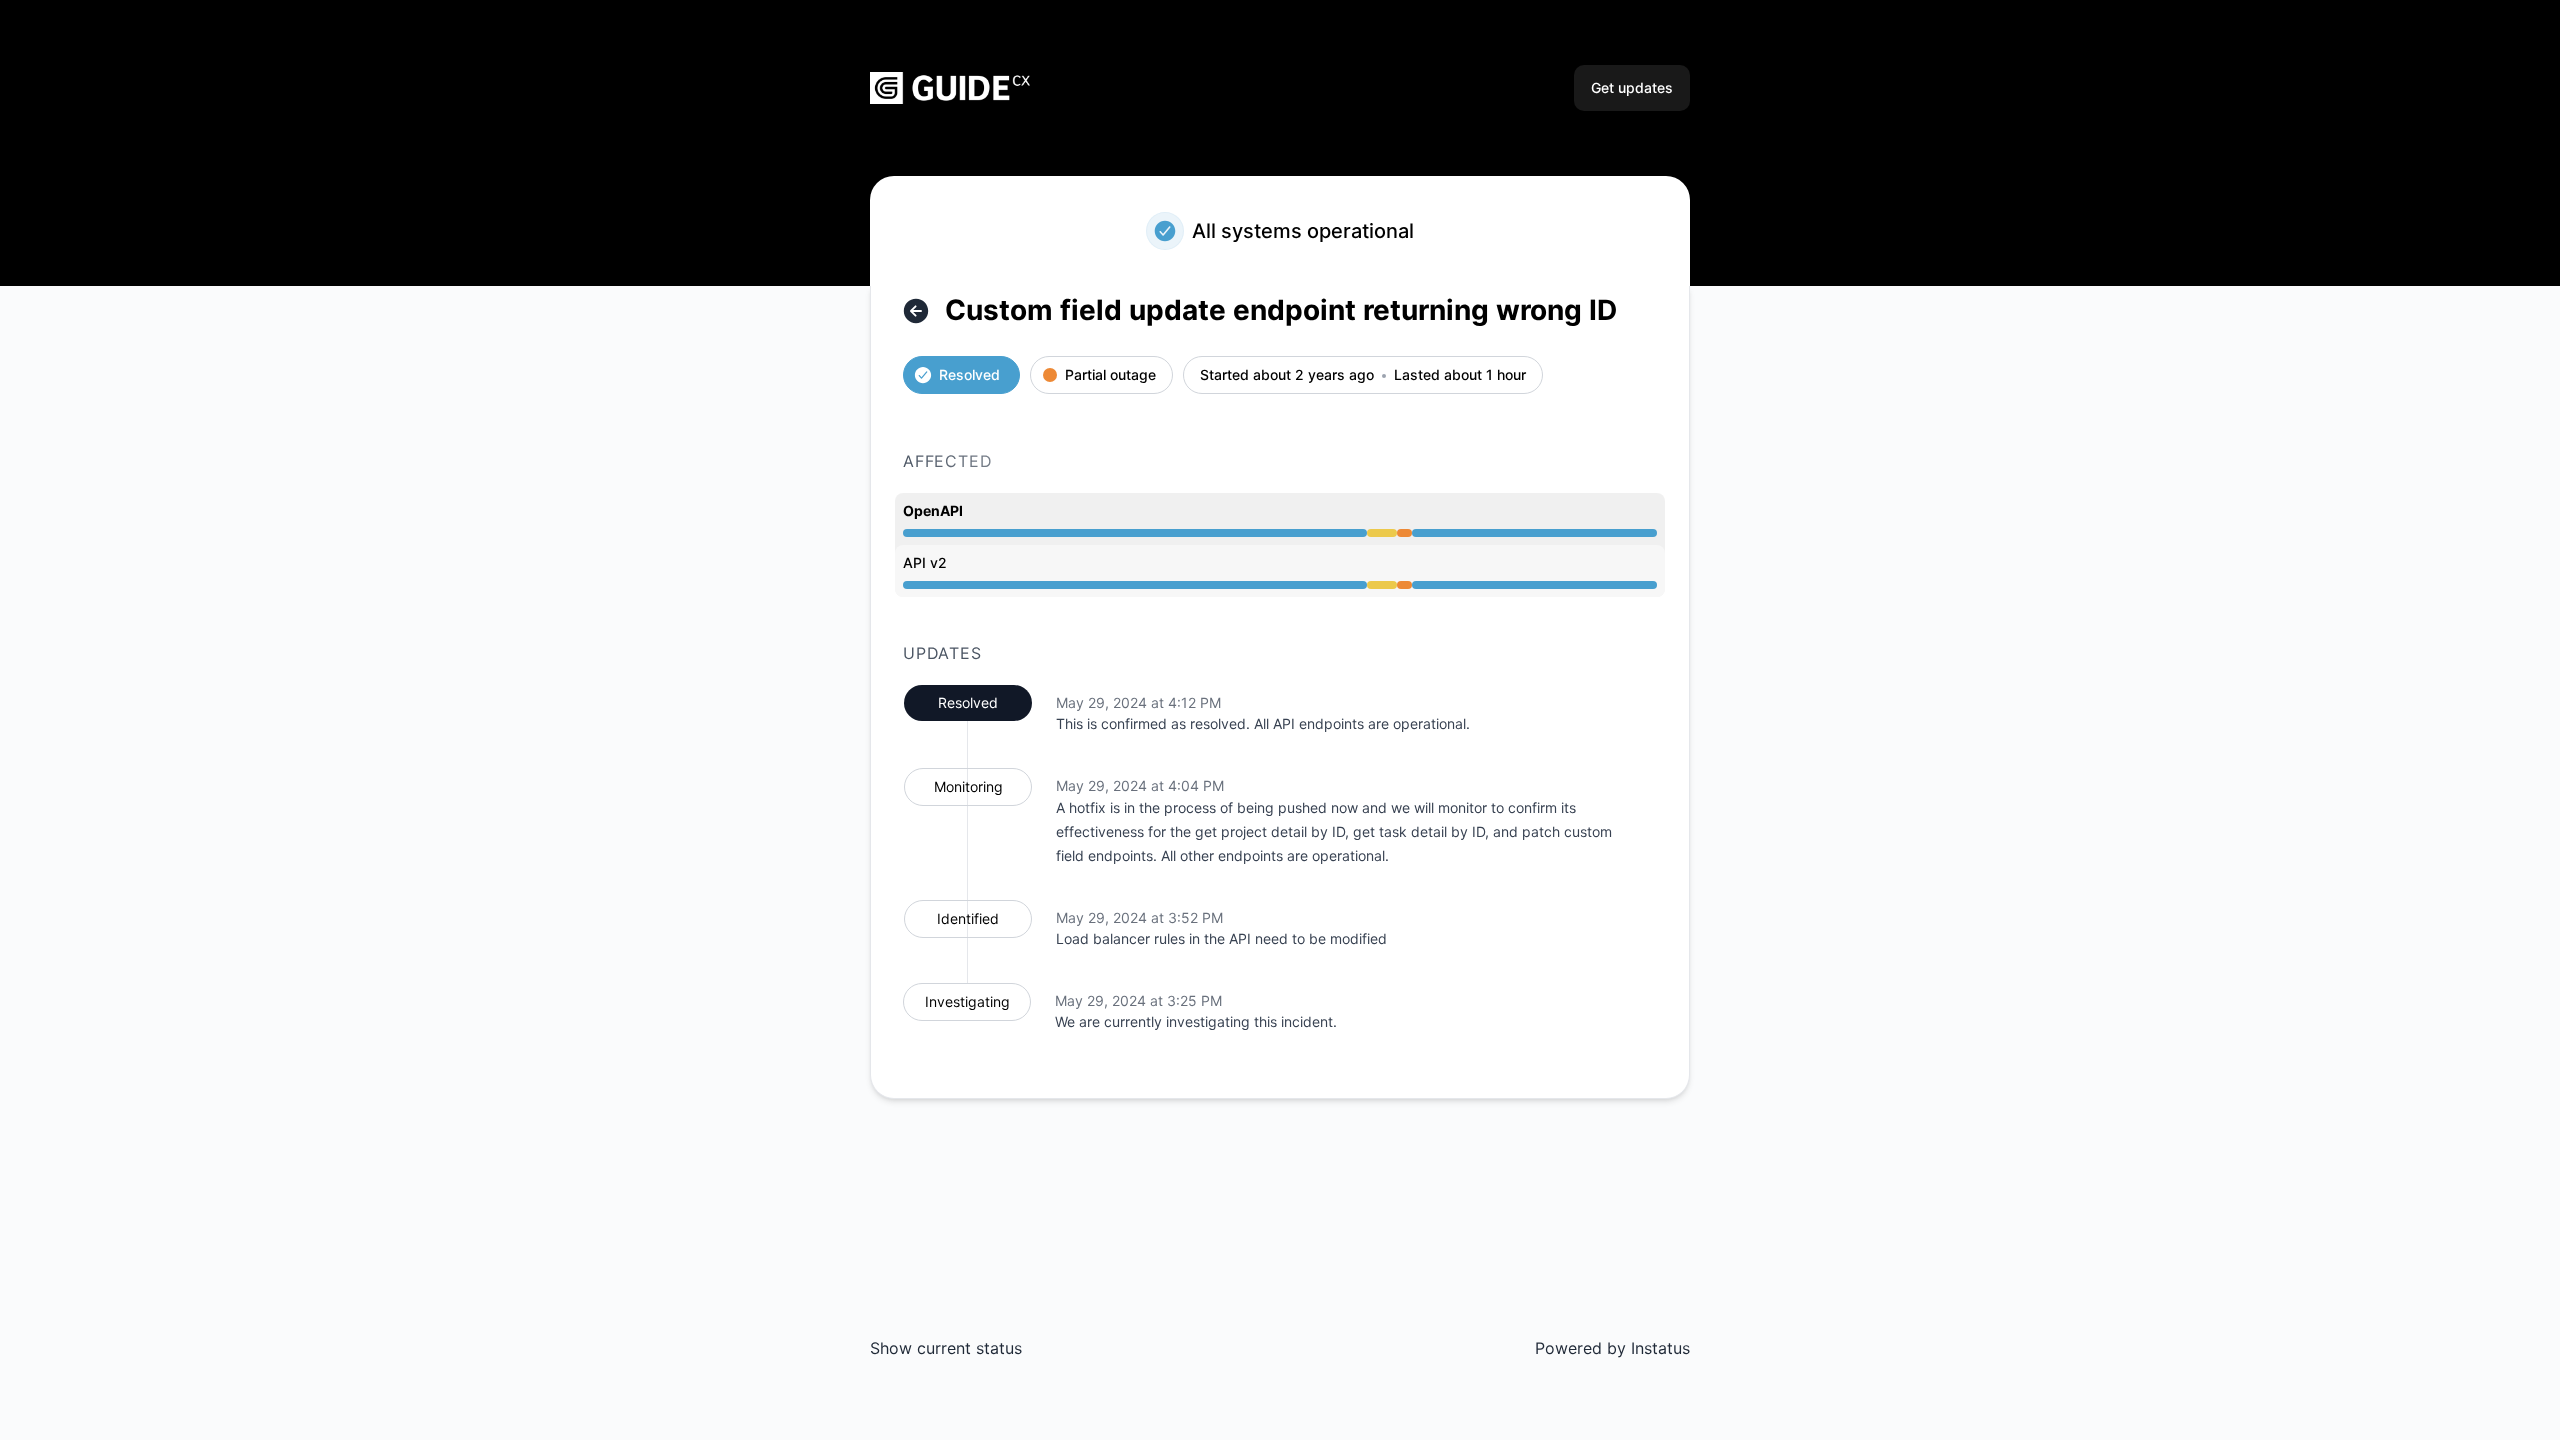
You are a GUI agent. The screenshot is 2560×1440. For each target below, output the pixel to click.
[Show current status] (916, 311)
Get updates (1632, 87)
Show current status (946, 1348)
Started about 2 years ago (1287, 375)
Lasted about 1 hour (1460, 375)
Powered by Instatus (1612, 1348)
